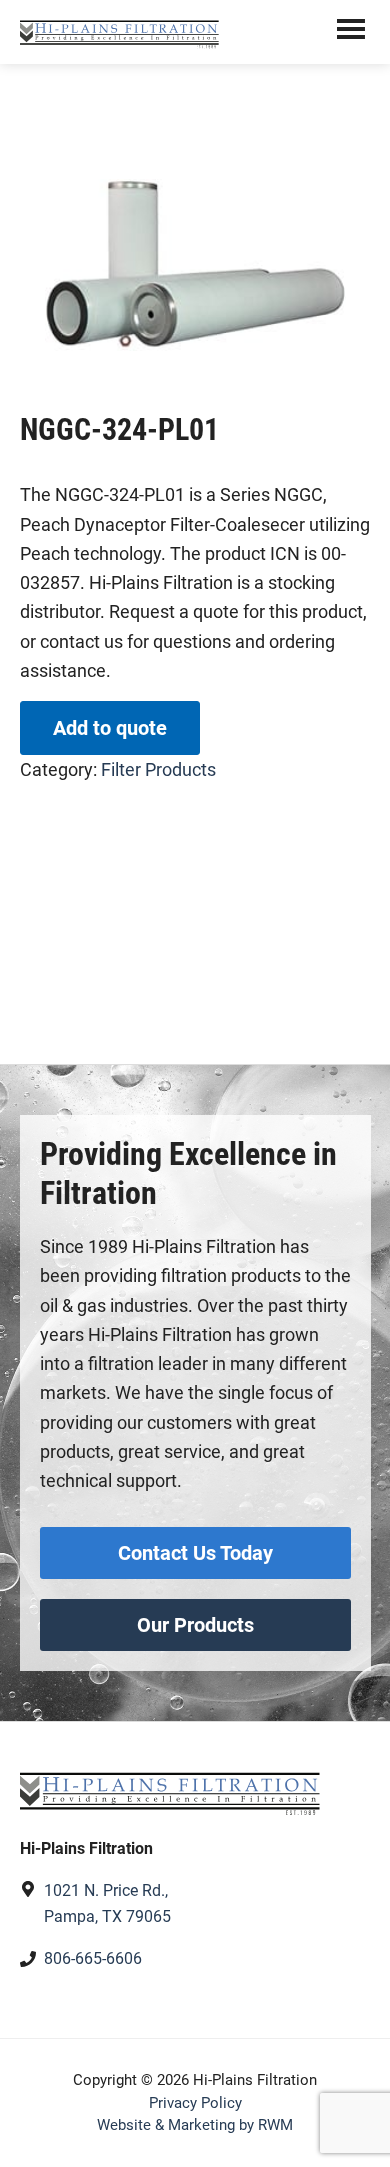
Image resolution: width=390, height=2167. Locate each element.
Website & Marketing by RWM (195, 2125)
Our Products (195, 1625)
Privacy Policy (195, 2103)
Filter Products (158, 769)
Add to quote (110, 728)
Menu (351, 32)
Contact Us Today (195, 1553)
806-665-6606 (93, 1958)
